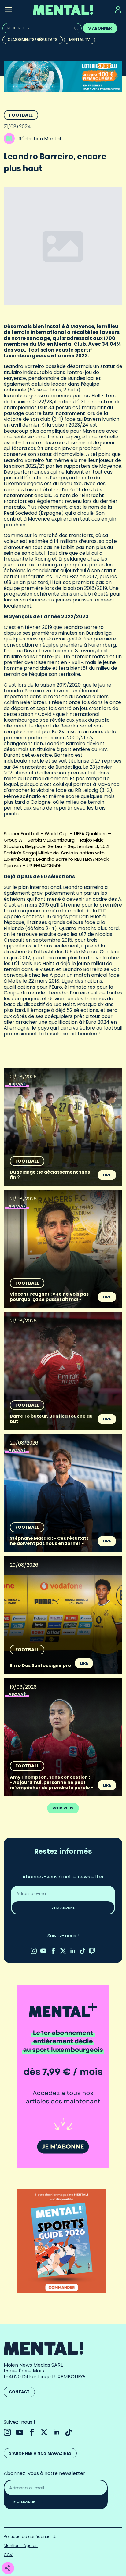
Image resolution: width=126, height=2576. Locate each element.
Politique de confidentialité (30, 2536)
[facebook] (53, 1951)
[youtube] (43, 1951)
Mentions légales (21, 2546)
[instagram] (34, 1951)
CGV (8, 2555)
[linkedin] (73, 1951)
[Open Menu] (9, 10)
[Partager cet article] (8, 2568)
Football (21, 115)
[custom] (83, 1951)
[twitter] (63, 1951)
